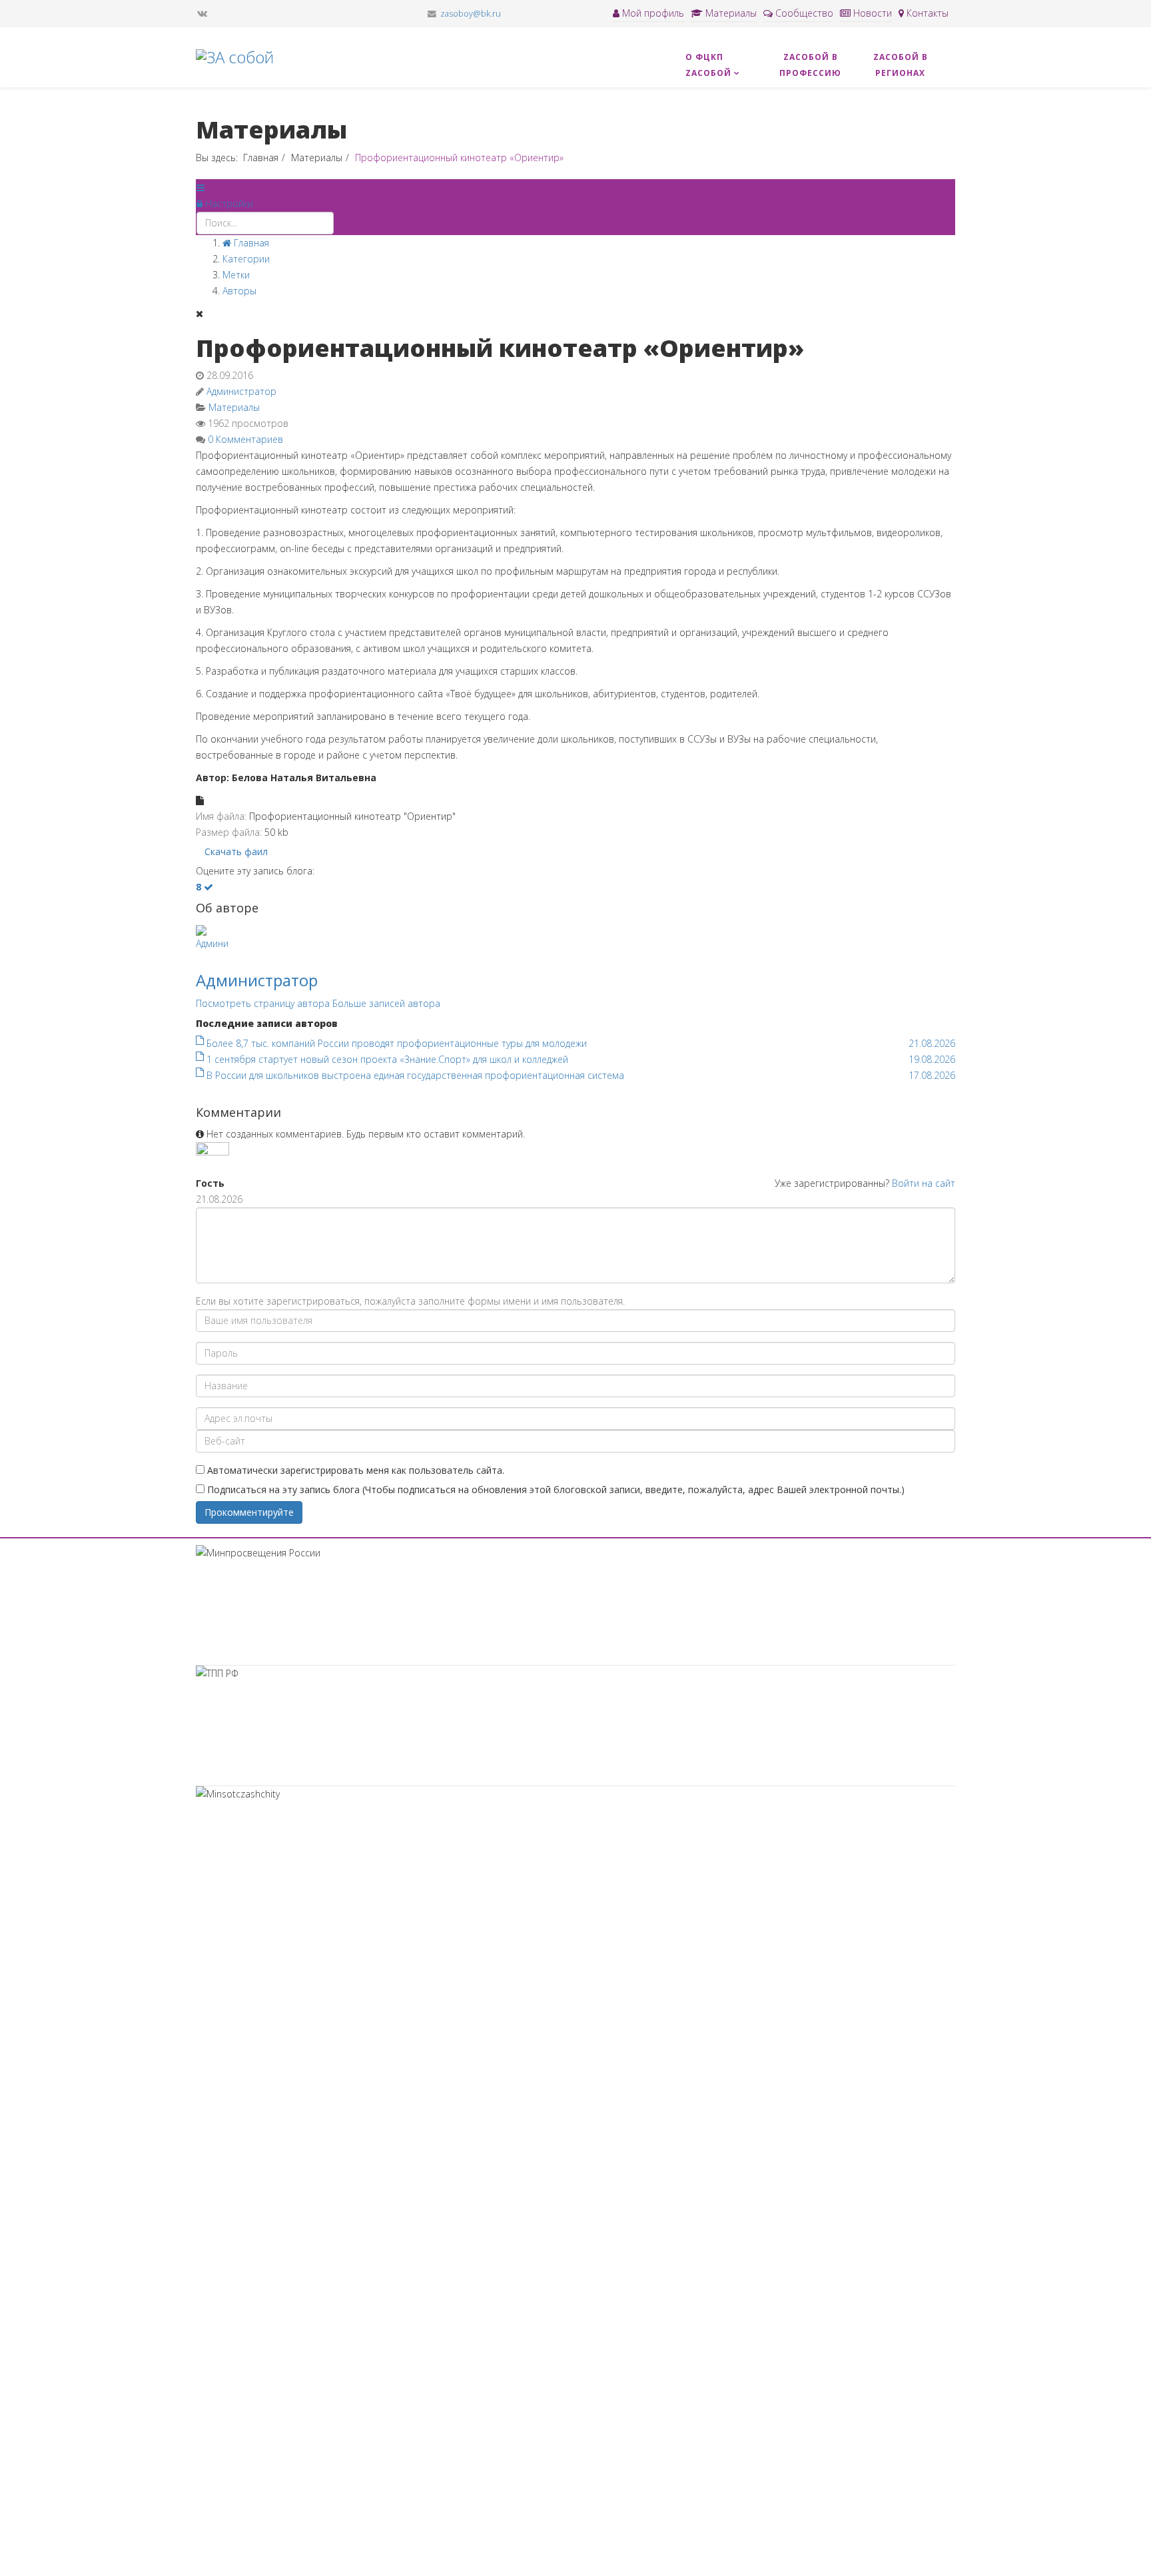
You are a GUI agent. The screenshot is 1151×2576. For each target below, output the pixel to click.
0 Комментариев (245, 439)
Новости (871, 13)
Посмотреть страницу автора (263, 1003)
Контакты (926, 13)
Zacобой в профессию (810, 65)
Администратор (241, 391)
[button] (225, 203)
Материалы (730, 13)
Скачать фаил (236, 851)
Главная (261, 158)
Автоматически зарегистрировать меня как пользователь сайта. (356, 1470)
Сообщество (803, 13)
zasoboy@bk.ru (471, 14)
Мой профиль (652, 13)
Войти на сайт (924, 1183)
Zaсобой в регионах (901, 65)
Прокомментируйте (249, 1512)
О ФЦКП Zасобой (708, 65)
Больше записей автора (386, 1003)
